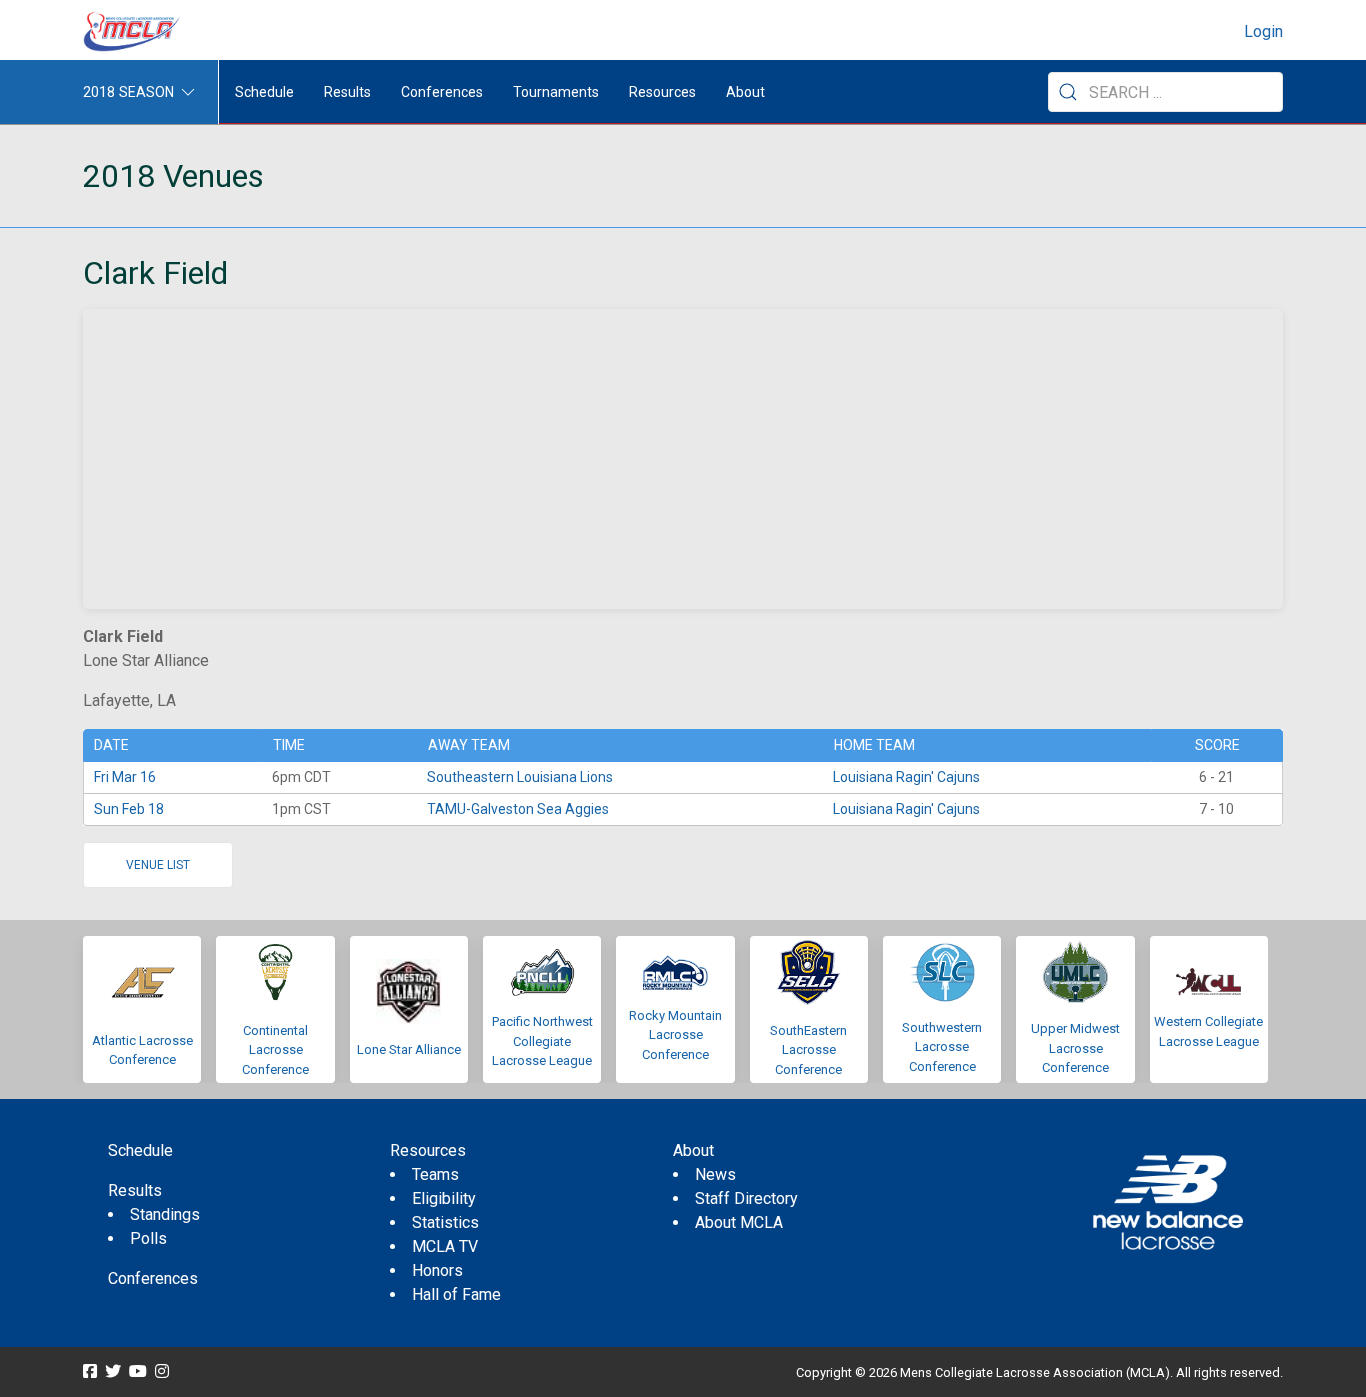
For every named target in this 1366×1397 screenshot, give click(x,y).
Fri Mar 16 (125, 777)
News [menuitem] (715, 1174)
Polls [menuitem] (148, 1238)
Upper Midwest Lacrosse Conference (1075, 1048)
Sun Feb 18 (129, 809)
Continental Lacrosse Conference (275, 1050)
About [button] (745, 92)
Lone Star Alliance (409, 1049)
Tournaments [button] (556, 92)
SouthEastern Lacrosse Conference (808, 1050)
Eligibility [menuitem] (444, 1198)
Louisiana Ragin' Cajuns (906, 777)
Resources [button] (662, 92)
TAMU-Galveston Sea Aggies (518, 809)
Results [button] (347, 92)
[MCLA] (133, 32)
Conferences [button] (442, 92)
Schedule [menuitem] (264, 92)
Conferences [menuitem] (153, 1278)
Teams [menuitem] (435, 1174)
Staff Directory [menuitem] (746, 1198)
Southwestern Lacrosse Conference (942, 1047)
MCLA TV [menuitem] (445, 1246)
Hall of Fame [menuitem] (456, 1294)
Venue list (158, 865)
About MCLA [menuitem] (739, 1222)
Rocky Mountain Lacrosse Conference (675, 1035)
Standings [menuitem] (165, 1214)
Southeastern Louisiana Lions (520, 777)
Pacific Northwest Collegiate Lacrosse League (542, 1041)
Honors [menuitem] (437, 1270)
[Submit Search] (1068, 92)
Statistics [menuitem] (445, 1222)
